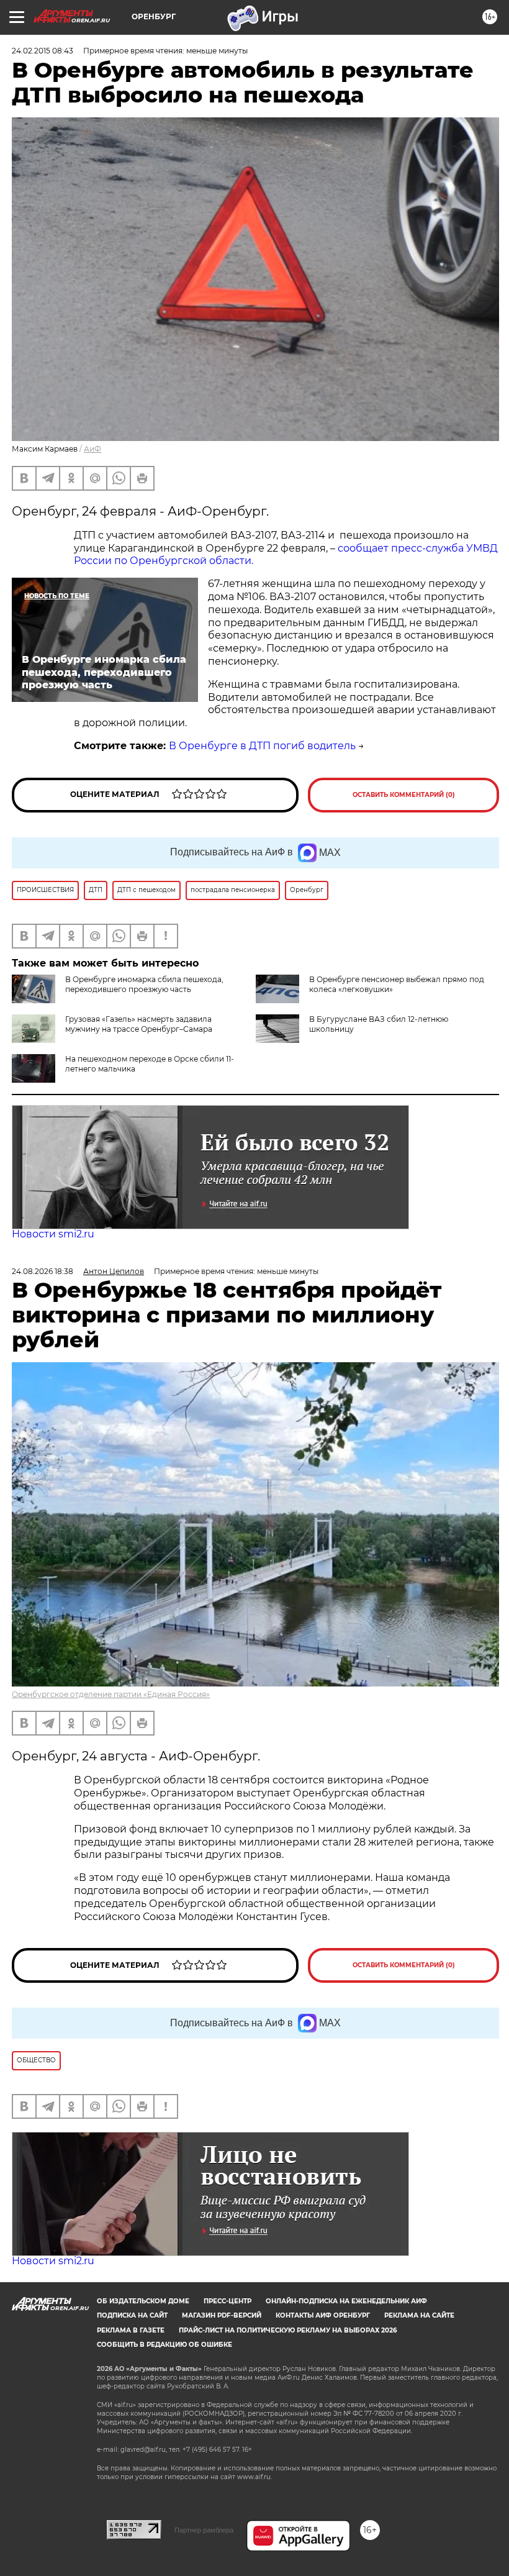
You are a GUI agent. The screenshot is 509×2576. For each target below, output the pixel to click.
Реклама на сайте (419, 2315)
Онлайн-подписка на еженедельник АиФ (346, 2301)
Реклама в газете (131, 2330)
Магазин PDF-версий (222, 2315)
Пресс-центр (227, 2301)
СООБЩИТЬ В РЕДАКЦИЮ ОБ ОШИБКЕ (164, 2345)
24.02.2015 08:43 (43, 51)
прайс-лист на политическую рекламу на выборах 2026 (288, 2330)
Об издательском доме (143, 2301)
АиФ (92, 449)
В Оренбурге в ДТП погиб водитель (262, 746)
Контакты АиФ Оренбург (323, 2315)
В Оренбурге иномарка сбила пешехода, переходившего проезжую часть (144, 984)
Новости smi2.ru (53, 1234)
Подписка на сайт (132, 2315)
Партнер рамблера (204, 2530)
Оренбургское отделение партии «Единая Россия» (111, 1694)
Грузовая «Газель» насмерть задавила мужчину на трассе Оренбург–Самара (139, 1024)
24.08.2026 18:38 (43, 1271)
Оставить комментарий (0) (404, 795)
